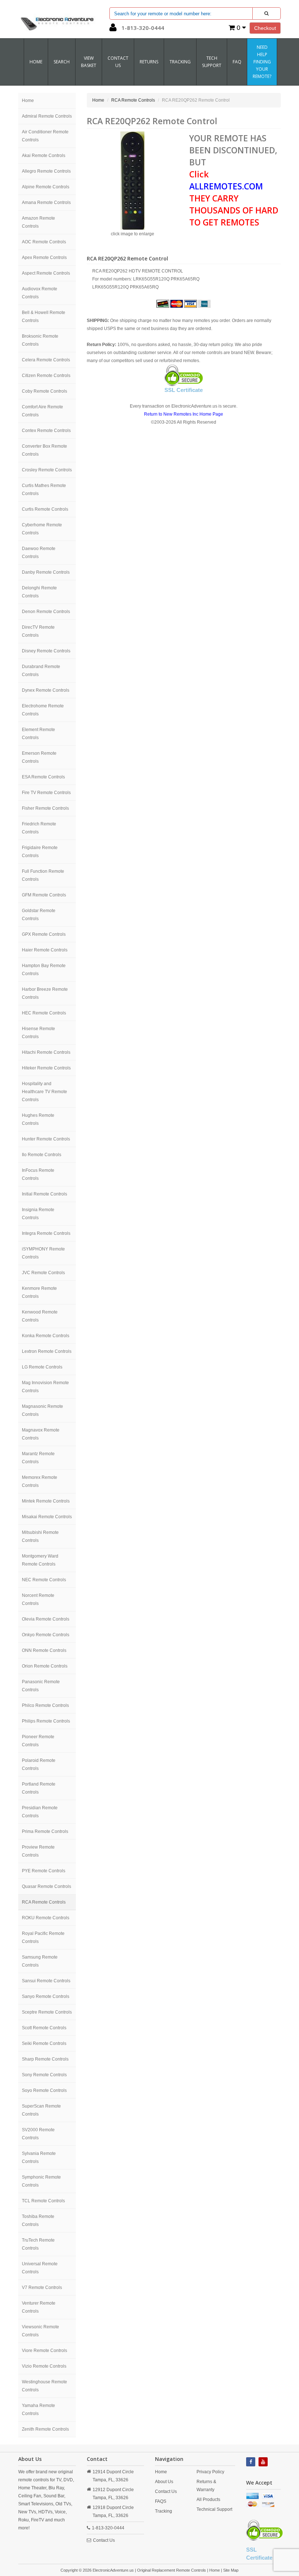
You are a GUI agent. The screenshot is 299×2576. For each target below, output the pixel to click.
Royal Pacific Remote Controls (43, 1937)
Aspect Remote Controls (46, 273)
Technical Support (214, 2509)
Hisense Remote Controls (38, 1033)
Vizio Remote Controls (44, 2366)
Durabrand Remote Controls (41, 671)
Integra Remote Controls (46, 1233)
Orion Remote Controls (45, 1666)
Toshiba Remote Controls (38, 2220)
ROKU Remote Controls (46, 1918)
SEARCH (62, 62)
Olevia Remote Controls (46, 1619)
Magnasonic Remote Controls (42, 1410)
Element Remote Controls (38, 734)
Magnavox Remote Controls (41, 1434)
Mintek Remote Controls (46, 1501)
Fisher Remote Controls (45, 808)
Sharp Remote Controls (45, 2059)
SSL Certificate (184, 390)
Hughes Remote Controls (38, 1119)
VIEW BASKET (89, 62)
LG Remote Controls (42, 1367)
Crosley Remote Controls (47, 470)
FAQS (161, 2501)
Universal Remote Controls (40, 2268)
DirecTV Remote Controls (38, 631)
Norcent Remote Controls (38, 1599)
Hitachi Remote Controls (46, 1052)
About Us (164, 2482)
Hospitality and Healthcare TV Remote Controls (44, 1092)
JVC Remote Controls (43, 1273)
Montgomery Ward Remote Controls (40, 1560)
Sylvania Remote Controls (39, 2157)
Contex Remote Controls (46, 431)
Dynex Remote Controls (46, 690)
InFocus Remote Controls (38, 1174)
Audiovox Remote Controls (40, 293)
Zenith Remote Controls (45, 2429)
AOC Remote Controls (44, 242)
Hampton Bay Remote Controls (44, 970)
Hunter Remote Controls (46, 1139)
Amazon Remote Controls (38, 222)
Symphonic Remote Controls (41, 2181)
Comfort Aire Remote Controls (42, 411)
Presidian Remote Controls (40, 1812)
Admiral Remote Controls (47, 116)
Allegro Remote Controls (46, 171)
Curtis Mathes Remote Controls (44, 490)
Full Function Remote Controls (43, 875)
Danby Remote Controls (46, 572)
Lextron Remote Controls (47, 1351)
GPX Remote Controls (44, 934)
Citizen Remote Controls (46, 376)
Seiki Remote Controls (44, 2043)
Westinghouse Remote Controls (44, 2386)
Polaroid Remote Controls (39, 1764)
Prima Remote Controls (45, 1831)
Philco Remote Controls (45, 1705)
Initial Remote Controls (44, 1194)
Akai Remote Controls (44, 156)
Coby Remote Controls (44, 391)
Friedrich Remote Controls (39, 828)
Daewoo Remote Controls (39, 553)
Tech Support (212, 62)
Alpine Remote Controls (46, 187)
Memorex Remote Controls (40, 1481)
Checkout (265, 28)
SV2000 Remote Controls (38, 2134)
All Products (208, 2500)
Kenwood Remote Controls (40, 1316)
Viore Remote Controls (44, 2351)
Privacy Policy (210, 2472)
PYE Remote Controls (44, 1871)
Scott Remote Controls (44, 2028)
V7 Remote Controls (42, 2288)
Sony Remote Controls (44, 2075)
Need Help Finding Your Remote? (262, 62)
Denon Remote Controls (46, 612)
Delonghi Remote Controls (39, 592)
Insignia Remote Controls (38, 1214)
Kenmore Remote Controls (39, 1292)
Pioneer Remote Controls (38, 1741)
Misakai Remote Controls (47, 1517)
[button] (113, 29)
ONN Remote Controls (44, 1650)
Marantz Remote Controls (38, 1458)
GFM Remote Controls (44, 895)
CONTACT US (118, 62)
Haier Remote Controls (45, 950)
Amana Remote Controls (46, 203)
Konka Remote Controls (46, 1336)
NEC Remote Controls (44, 1580)
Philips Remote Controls (46, 1721)
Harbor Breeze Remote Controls (45, 993)
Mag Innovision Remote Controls (45, 1387)
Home (36, 62)
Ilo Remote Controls (42, 1155)
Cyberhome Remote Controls (42, 529)
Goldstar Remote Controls (39, 915)
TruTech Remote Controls (38, 2244)
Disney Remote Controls (46, 651)
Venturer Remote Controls (39, 2307)
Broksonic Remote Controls (40, 340)
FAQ (237, 62)
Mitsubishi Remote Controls (40, 1536)
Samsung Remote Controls (40, 1961)
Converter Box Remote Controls (44, 450)
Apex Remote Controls (44, 258)
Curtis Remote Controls (45, 509)
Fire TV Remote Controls (46, 793)
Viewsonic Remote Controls (40, 2331)
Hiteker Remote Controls (46, 1068)
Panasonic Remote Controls (41, 1686)
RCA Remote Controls (44, 1902)
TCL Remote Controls (43, 2201)
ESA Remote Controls (43, 777)
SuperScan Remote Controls (41, 2110)
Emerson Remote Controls (39, 757)
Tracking (180, 62)
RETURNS (149, 62)
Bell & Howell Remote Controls (44, 317)
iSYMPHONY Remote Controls (43, 1253)
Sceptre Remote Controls (47, 2012)
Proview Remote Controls (38, 1851)
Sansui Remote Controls (46, 1981)
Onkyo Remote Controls (46, 1635)
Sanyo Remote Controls (46, 1996)
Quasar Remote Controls (46, 1886)
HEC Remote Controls (44, 1013)
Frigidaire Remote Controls (40, 852)
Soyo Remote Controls (44, 2090)
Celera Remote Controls (46, 360)
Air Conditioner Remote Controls (45, 136)
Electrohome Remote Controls (43, 710)
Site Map (231, 2570)
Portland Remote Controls (39, 1788)
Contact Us (104, 2540)
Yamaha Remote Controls (38, 2410)
